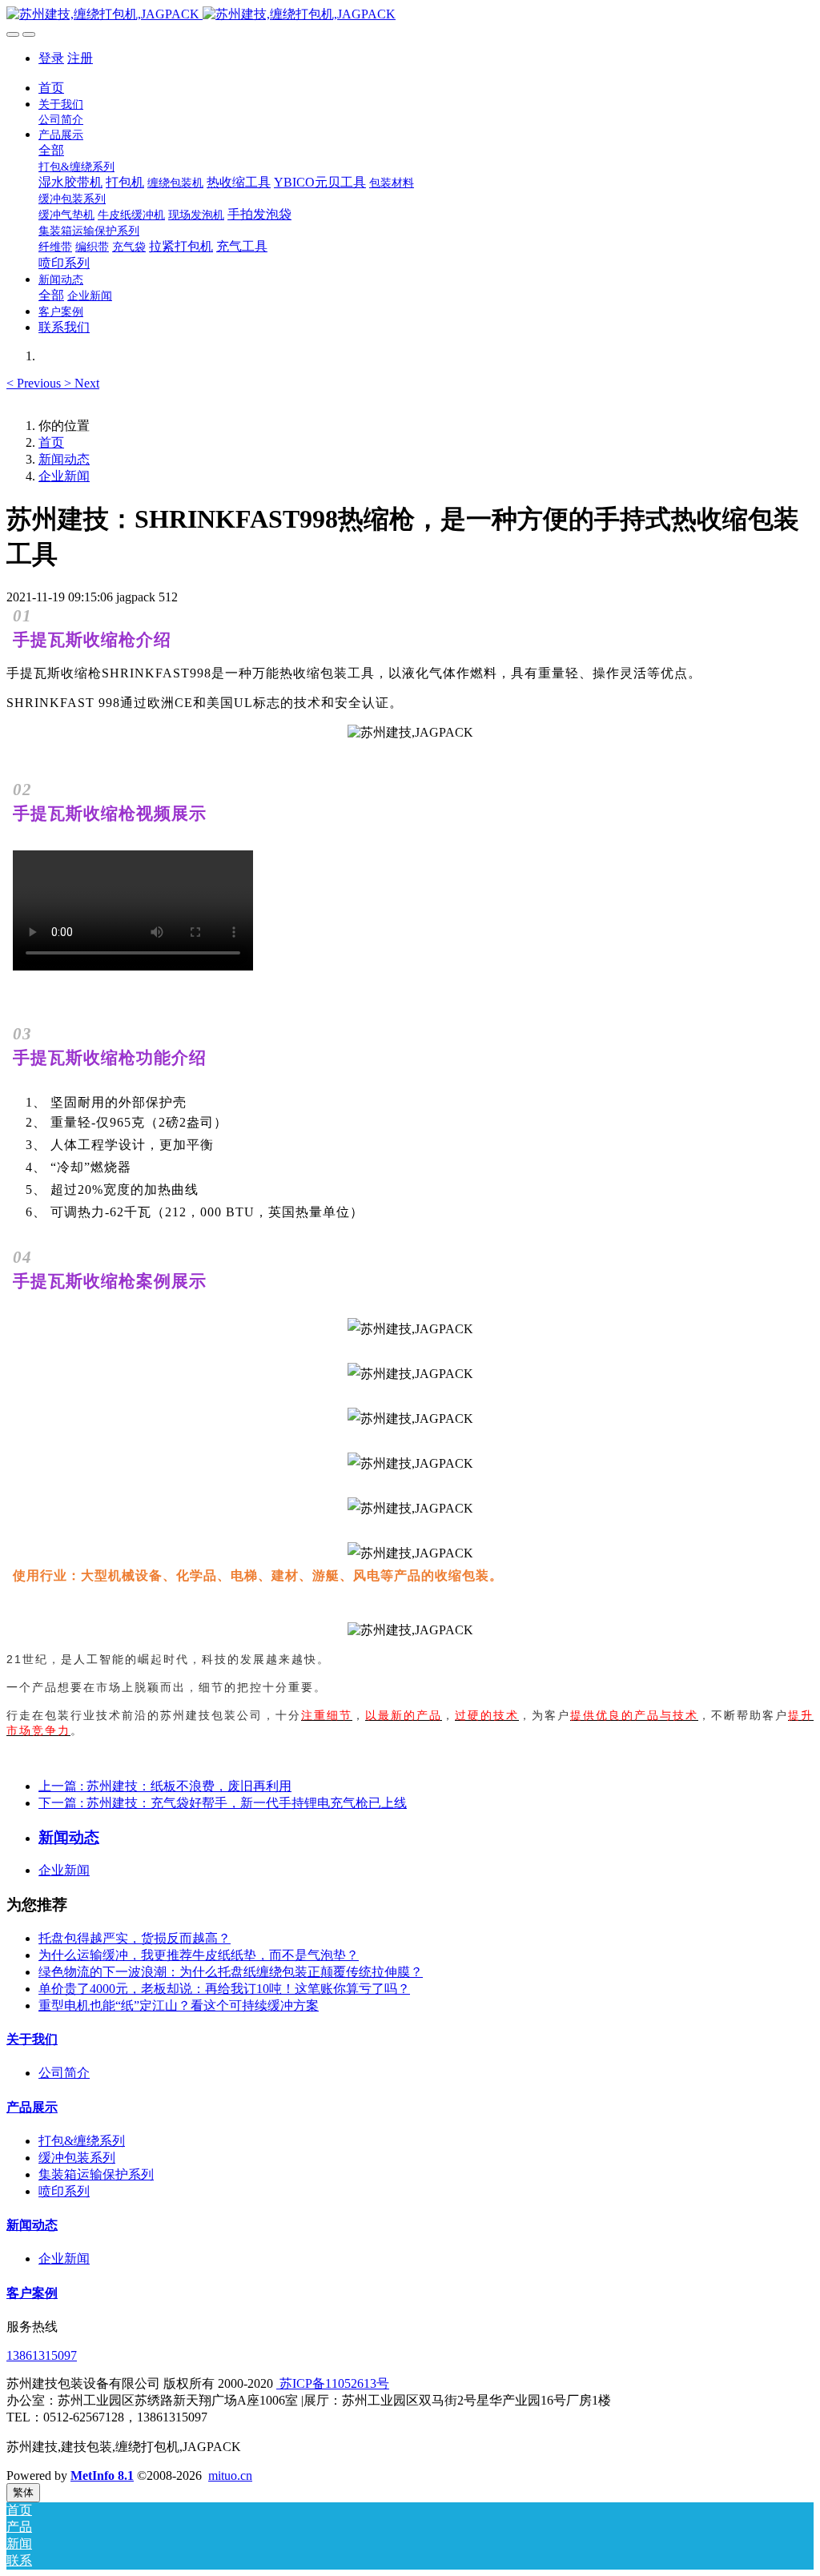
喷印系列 (64, 2191)
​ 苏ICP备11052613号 (333, 2383)
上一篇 (165, 1786)
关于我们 (32, 2039)
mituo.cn (230, 2476)
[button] (35, 383)
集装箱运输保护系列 (96, 2174)
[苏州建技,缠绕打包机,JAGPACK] (410, 15)
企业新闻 (64, 476)
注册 (80, 58)
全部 (51, 150)
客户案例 (32, 2293)
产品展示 (32, 2107)
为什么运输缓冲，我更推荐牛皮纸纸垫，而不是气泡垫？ (199, 1955)
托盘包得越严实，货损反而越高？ (135, 1938)
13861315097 (42, 2355)
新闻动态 (64, 459)
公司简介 (64, 2073)
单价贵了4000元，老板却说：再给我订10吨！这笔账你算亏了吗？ (224, 1989)
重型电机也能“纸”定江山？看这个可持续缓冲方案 (179, 2005)
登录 (51, 58)
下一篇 (223, 1803)
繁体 (23, 2492)
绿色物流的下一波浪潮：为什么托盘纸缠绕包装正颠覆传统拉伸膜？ (231, 1972)
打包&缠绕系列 (82, 2141)
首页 (51, 88)
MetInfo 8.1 (102, 2476)
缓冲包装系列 (77, 2158)
